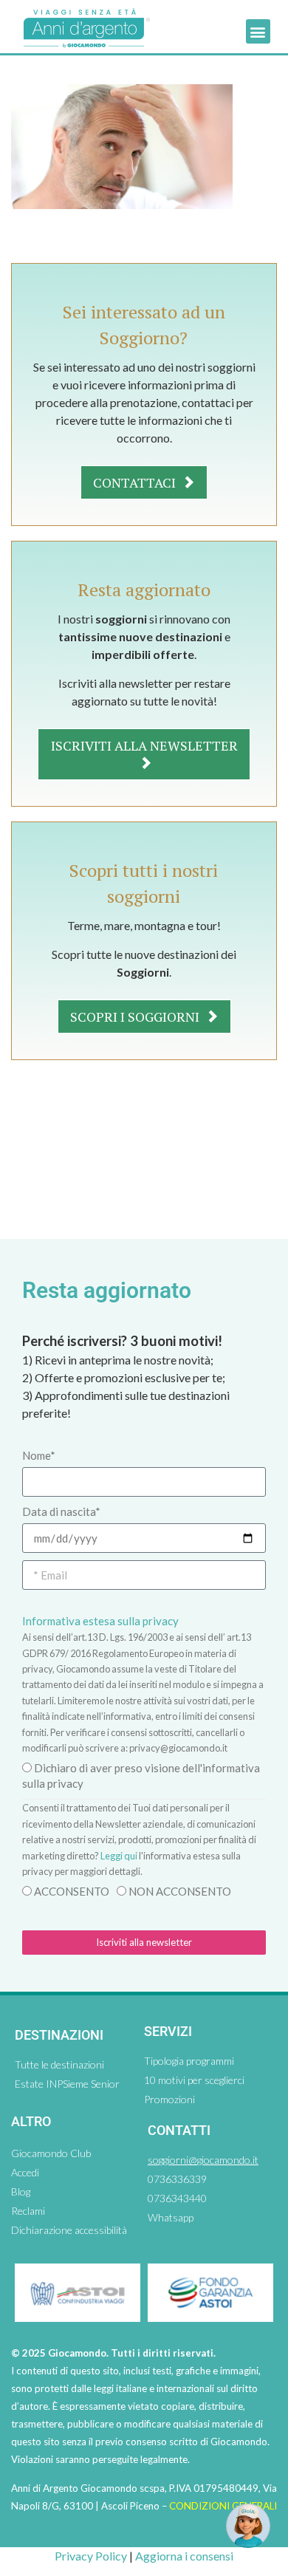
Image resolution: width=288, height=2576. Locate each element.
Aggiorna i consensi (184, 2556)
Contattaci (136, 482)
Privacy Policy (91, 2556)
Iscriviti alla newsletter (144, 745)
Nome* (39, 1455)
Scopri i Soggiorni (136, 1017)
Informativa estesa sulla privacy (100, 1621)
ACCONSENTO (72, 1891)
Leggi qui (119, 1856)
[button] (258, 31)
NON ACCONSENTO (180, 1891)
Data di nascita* (61, 1511)
